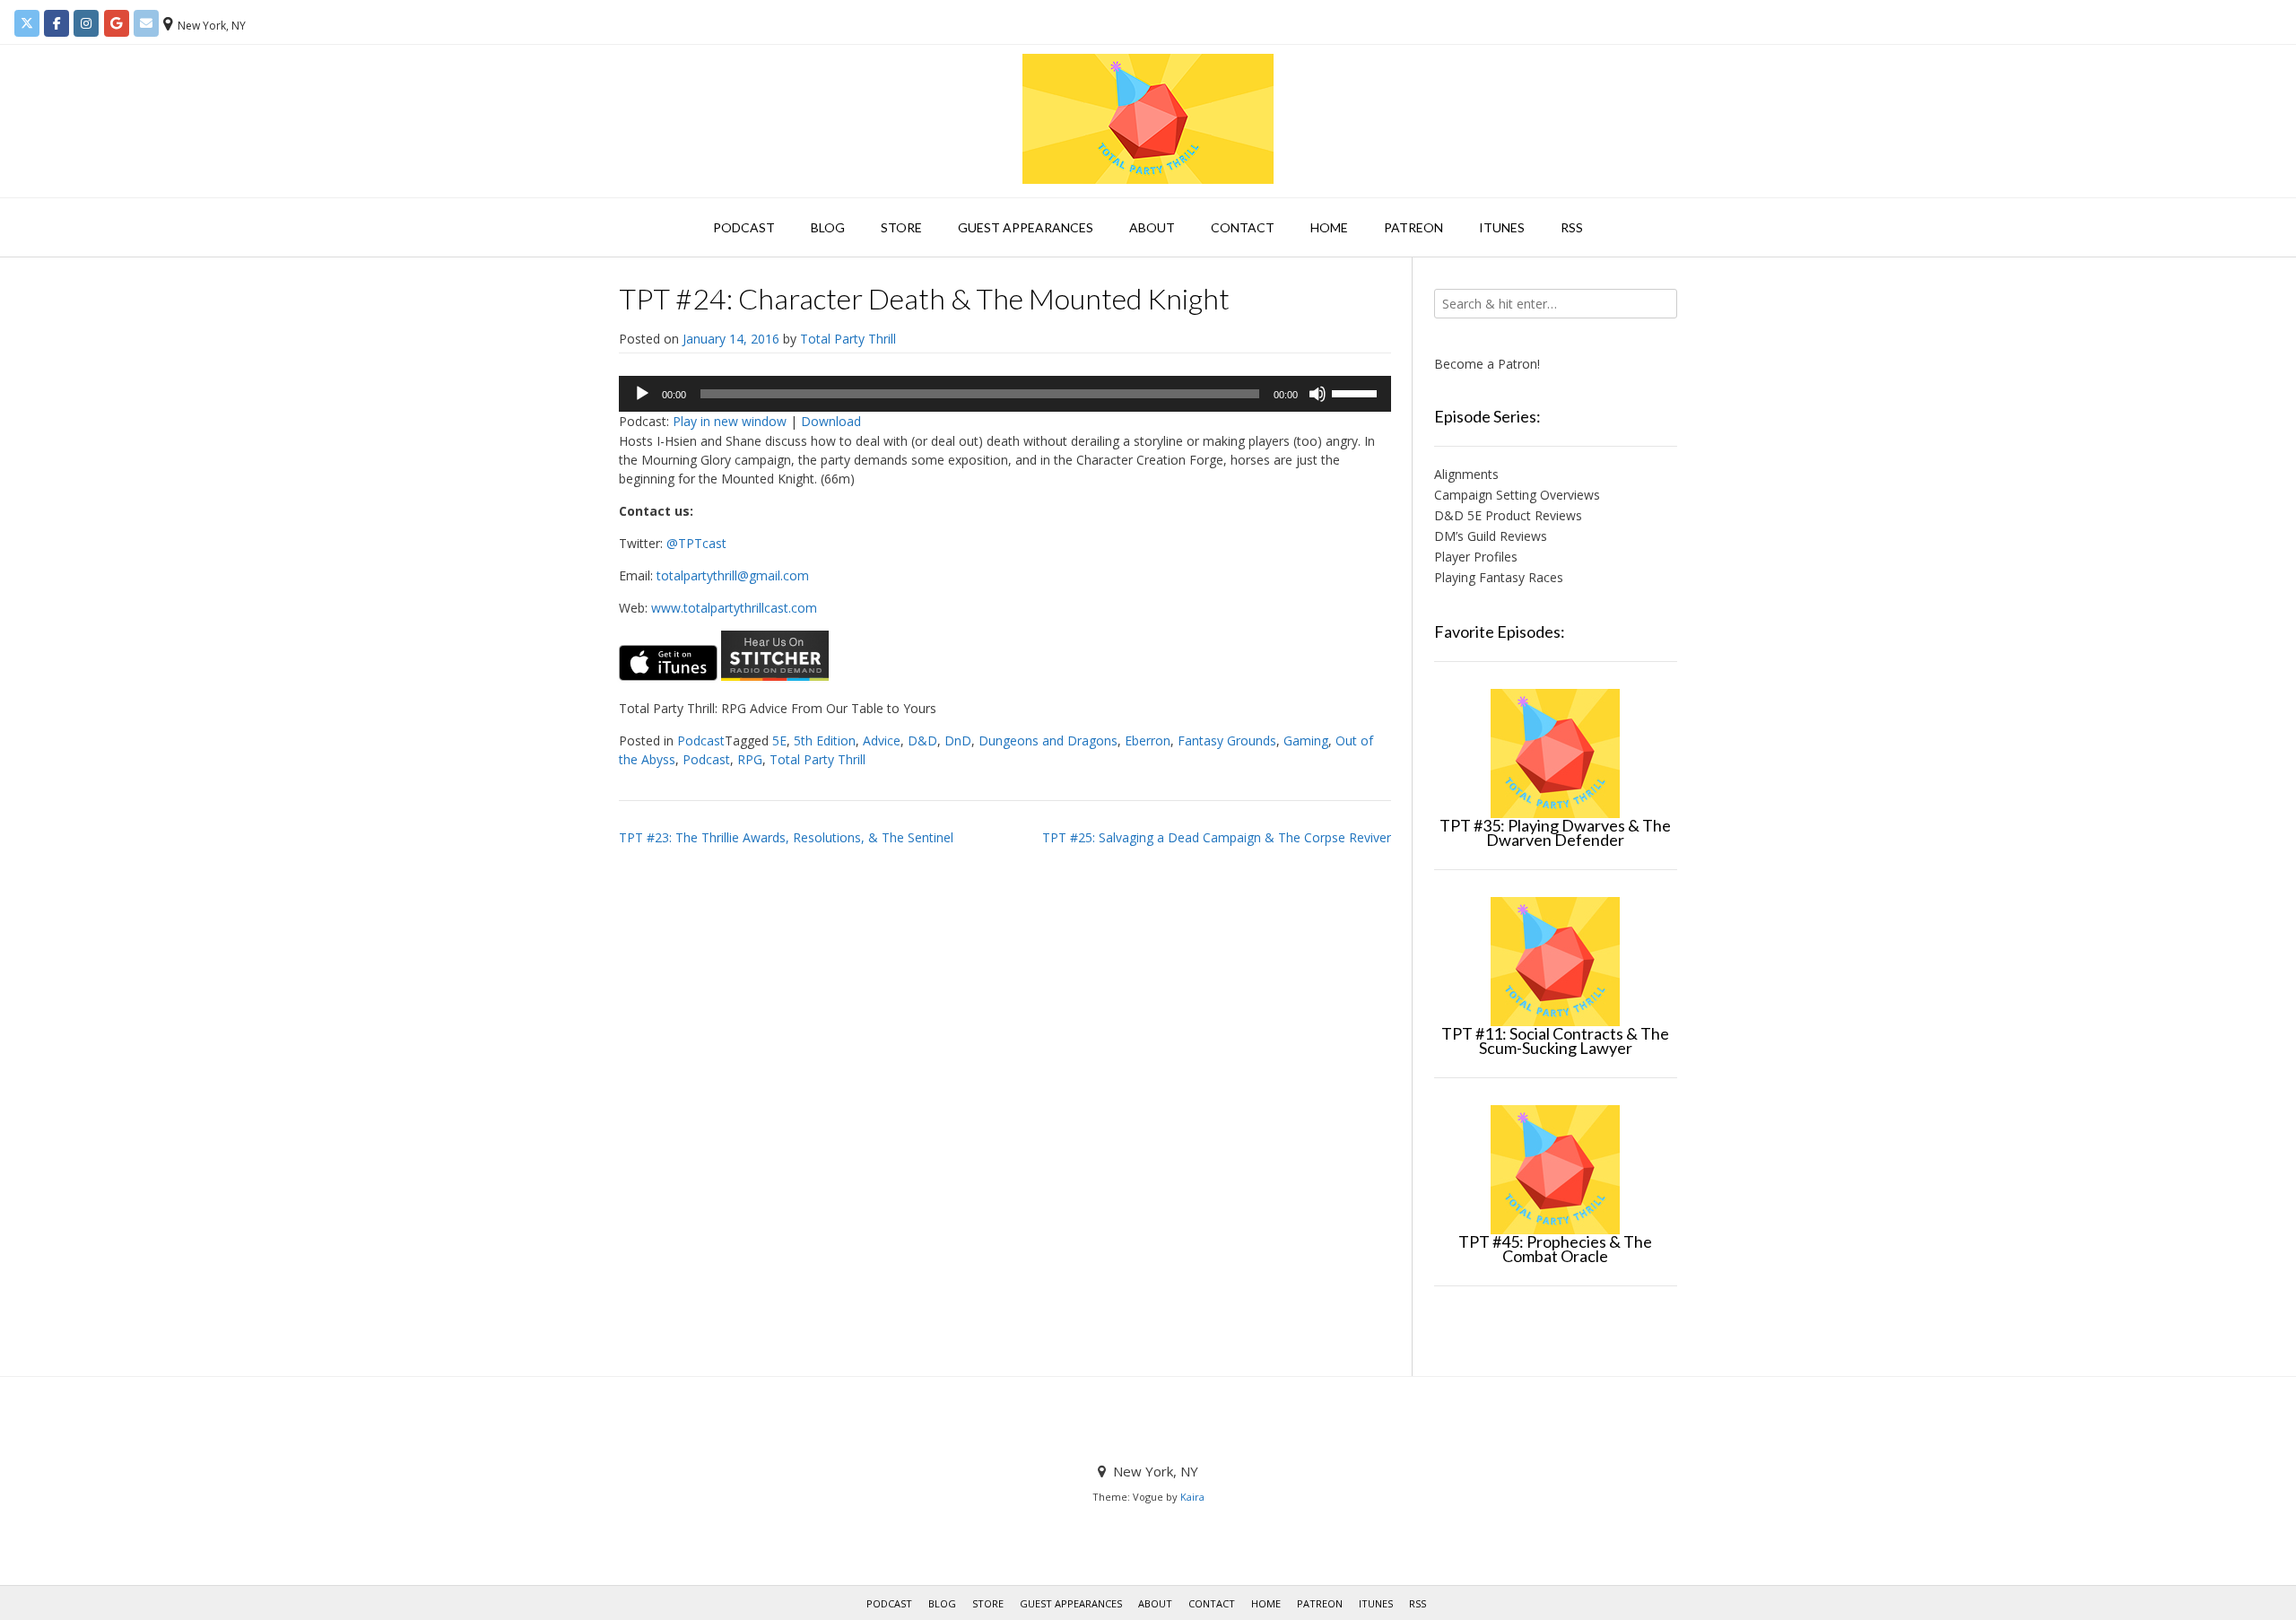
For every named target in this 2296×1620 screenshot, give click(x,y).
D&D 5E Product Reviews (1508, 515)
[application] (1005, 394)
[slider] (1357, 392)
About (1152, 227)
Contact (1243, 227)
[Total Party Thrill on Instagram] (86, 23)
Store (901, 227)
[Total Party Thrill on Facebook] (57, 23)
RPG (750, 759)
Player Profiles (1476, 557)
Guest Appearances (1026, 227)
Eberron (1148, 740)
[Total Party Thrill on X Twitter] (27, 23)
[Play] (642, 394)
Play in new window (730, 421)
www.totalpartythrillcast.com (734, 608)
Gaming (1306, 740)
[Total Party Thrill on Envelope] (146, 23)
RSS (1572, 227)
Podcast (744, 227)
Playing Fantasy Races (1499, 577)
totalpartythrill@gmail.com (733, 575)
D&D (922, 740)
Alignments (1466, 474)
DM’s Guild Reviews (1491, 536)
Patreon (1413, 227)
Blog (828, 227)
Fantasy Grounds (1227, 740)
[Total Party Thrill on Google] (117, 23)
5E (779, 740)
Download (831, 421)
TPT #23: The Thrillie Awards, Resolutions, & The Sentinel (786, 837)
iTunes (1502, 227)
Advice (882, 740)
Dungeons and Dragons (1048, 740)
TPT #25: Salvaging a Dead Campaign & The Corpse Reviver (1217, 837)
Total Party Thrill (848, 339)
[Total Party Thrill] (1148, 119)
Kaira (1192, 1497)
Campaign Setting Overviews (1517, 495)
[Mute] (1318, 394)
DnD (958, 740)
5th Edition (825, 740)
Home (1329, 227)
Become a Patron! (1487, 364)
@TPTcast (696, 543)
